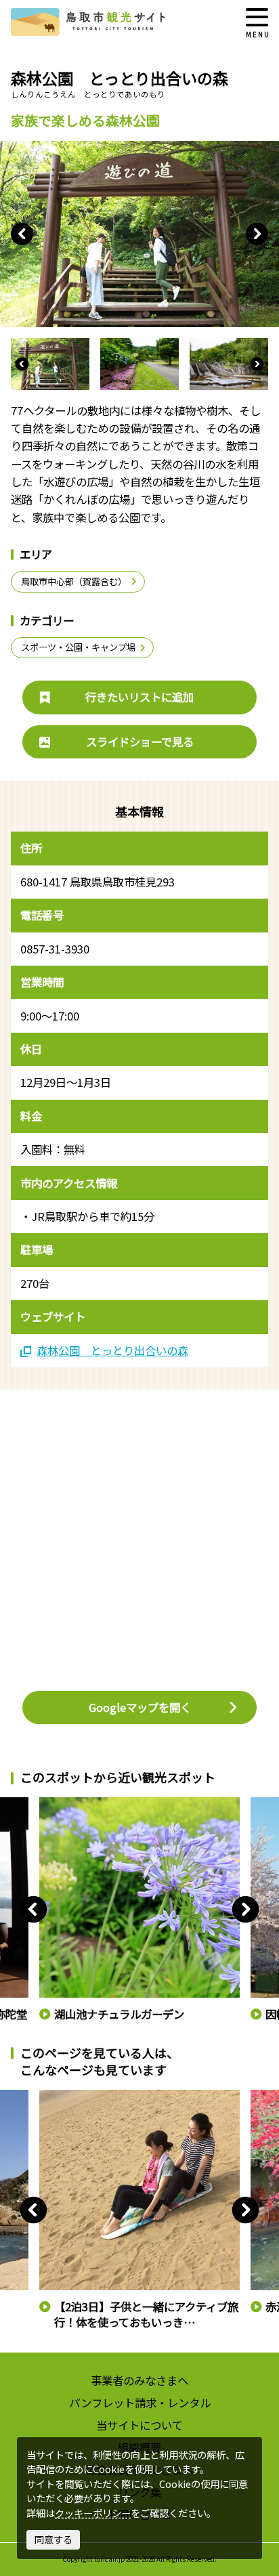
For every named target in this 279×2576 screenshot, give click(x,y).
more (50, 1803)
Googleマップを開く (140, 1707)
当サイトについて (139, 2425)
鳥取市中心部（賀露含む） (74, 581)
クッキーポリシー (93, 2513)
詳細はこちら (66, 2096)
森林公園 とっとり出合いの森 (112, 1351)
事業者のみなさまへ (139, 2380)
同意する (53, 2539)
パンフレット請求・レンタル (140, 2403)
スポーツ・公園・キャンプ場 (78, 647)
